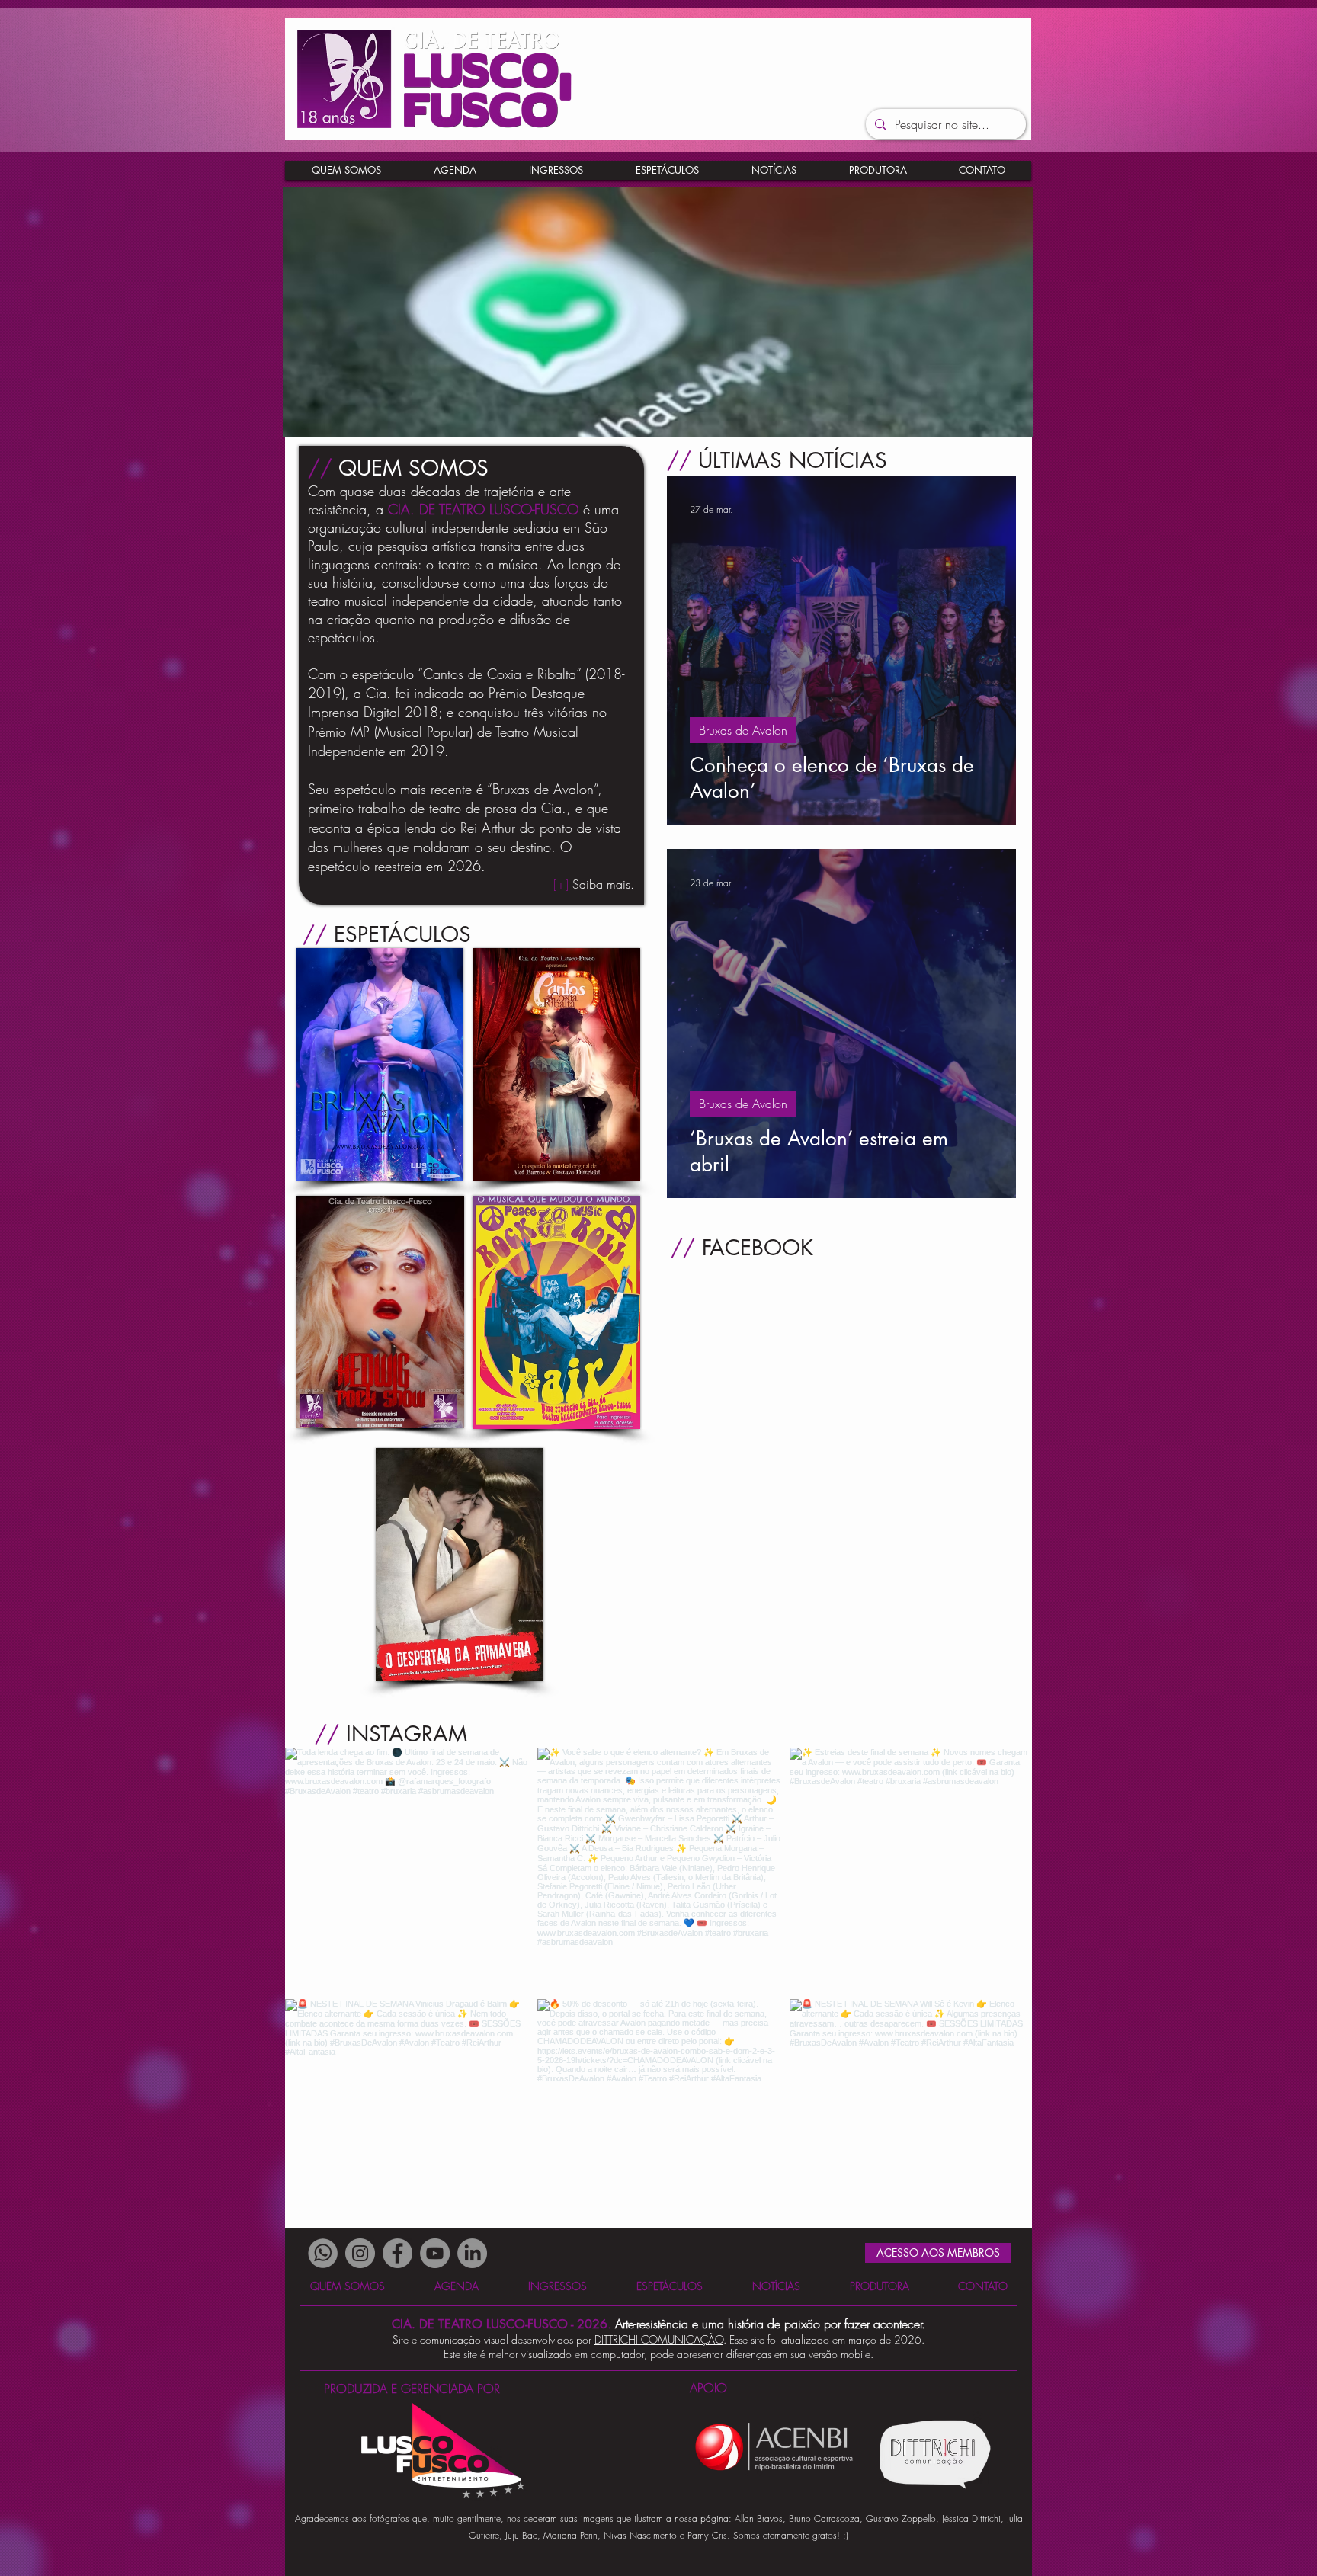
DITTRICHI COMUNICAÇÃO (659, 2339)
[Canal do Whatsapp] (323, 2253)
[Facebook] (397, 2253)
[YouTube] (435, 2253)
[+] (594, 884)
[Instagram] (360, 2253)
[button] (982, 170)
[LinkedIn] (472, 2253)
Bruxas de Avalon (743, 730)
